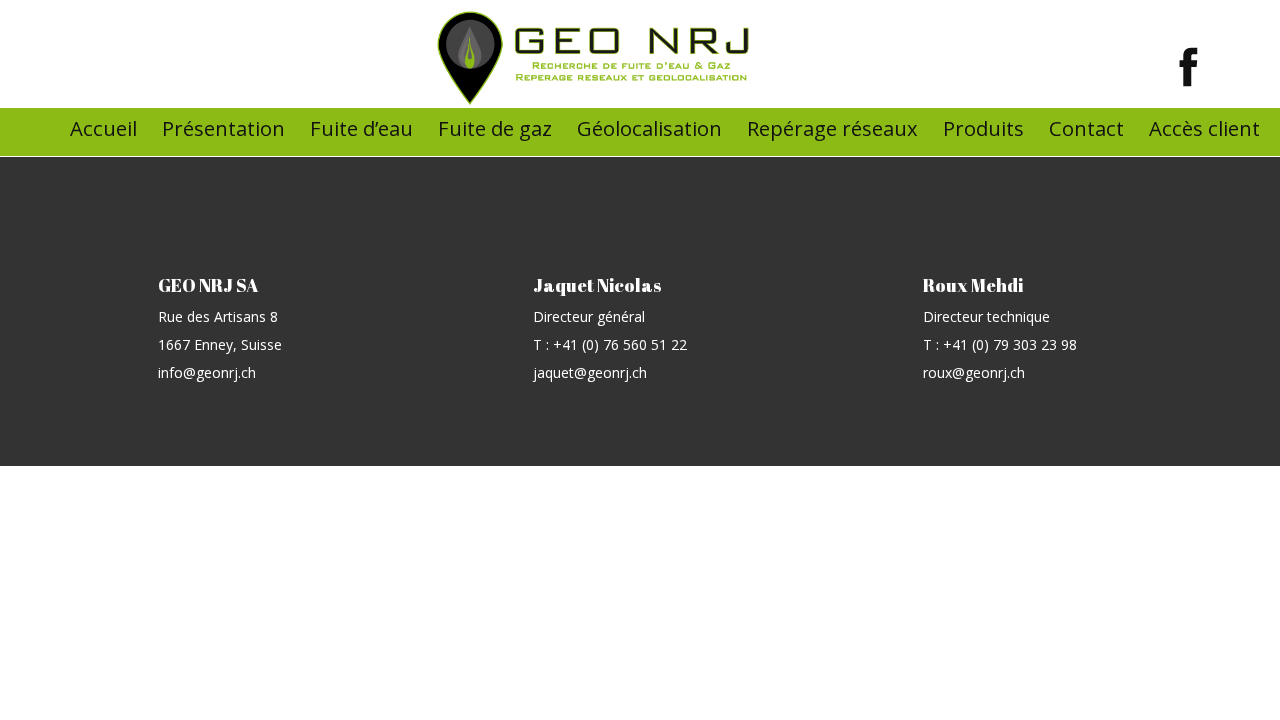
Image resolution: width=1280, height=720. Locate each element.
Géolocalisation (649, 128)
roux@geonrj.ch (974, 372)
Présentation (223, 128)
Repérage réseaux (832, 128)
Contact (1086, 128)
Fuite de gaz (495, 128)
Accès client (1204, 128)
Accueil (103, 128)
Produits (983, 128)
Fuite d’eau (361, 128)
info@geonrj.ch (207, 372)
